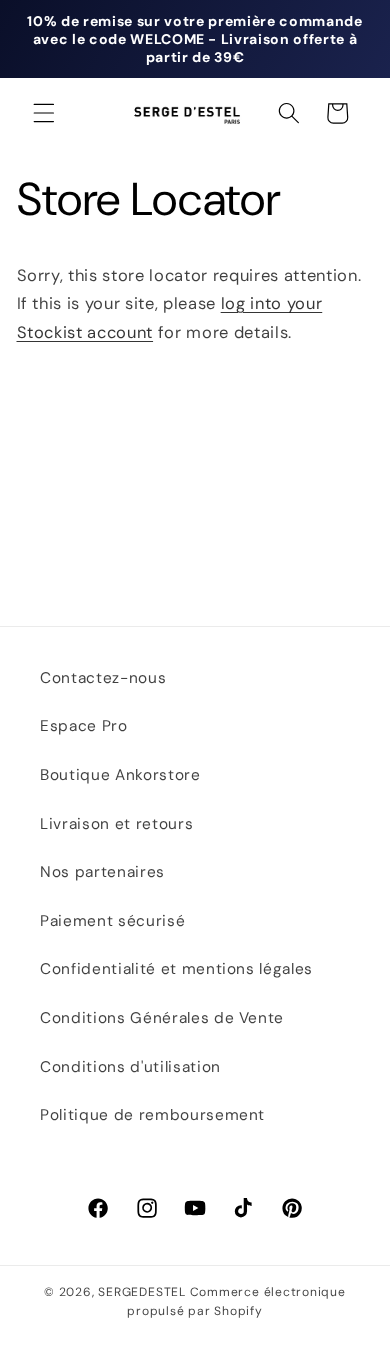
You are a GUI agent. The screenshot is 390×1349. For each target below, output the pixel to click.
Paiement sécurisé (112, 921)
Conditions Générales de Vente (162, 1018)
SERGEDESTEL (141, 1292)
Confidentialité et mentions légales (176, 969)
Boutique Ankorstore (120, 775)
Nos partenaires (102, 872)
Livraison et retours (116, 824)
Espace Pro (84, 726)
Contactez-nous (103, 678)
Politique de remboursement (152, 1115)
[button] (44, 113)
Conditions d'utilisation (130, 1067)
